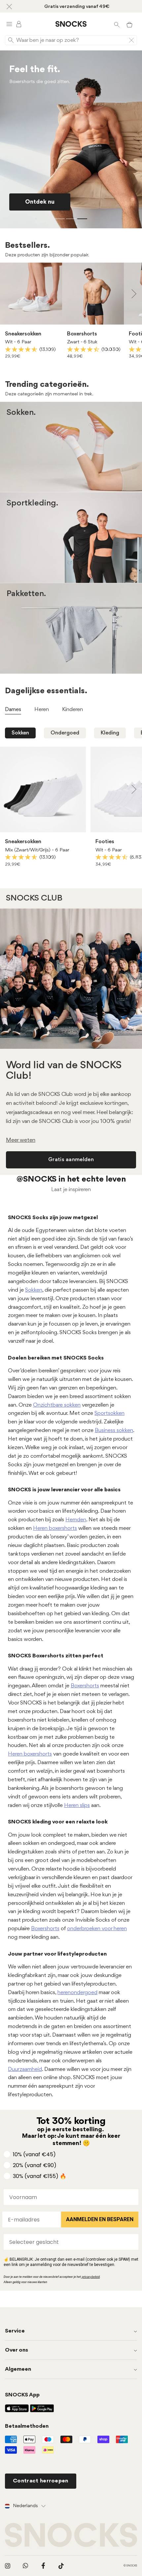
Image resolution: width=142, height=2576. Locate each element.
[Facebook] (43, 2566)
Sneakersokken (23, 334)
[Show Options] (132, 2242)
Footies (105, 842)
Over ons (17, 2350)
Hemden (76, 1520)
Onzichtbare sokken (57, 1405)
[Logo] (71, 24)
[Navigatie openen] (9, 24)
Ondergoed (65, 733)
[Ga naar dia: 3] (82, 219)
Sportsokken (109, 1413)
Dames (48, 457)
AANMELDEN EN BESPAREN (100, 2219)
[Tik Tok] (61, 2566)
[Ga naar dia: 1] (60, 219)
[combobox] (69, 2242)
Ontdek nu (40, 202)
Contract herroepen (41, 2481)
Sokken (20, 733)
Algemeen (18, 2369)
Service (15, 2331)
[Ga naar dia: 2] (71, 219)
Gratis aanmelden (71, 1160)
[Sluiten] (9, 6)
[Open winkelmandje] (129, 24)
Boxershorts (82, 334)
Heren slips (77, 1805)
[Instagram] (8, 2566)
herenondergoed (77, 1993)
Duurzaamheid (25, 2069)
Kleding (110, 733)
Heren (95, 457)
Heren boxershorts (55, 1528)
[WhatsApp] (25, 2566)
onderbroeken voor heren (97, 1929)
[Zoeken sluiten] (131, 40)
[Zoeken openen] (117, 24)
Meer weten (21, 1140)
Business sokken (114, 1431)
